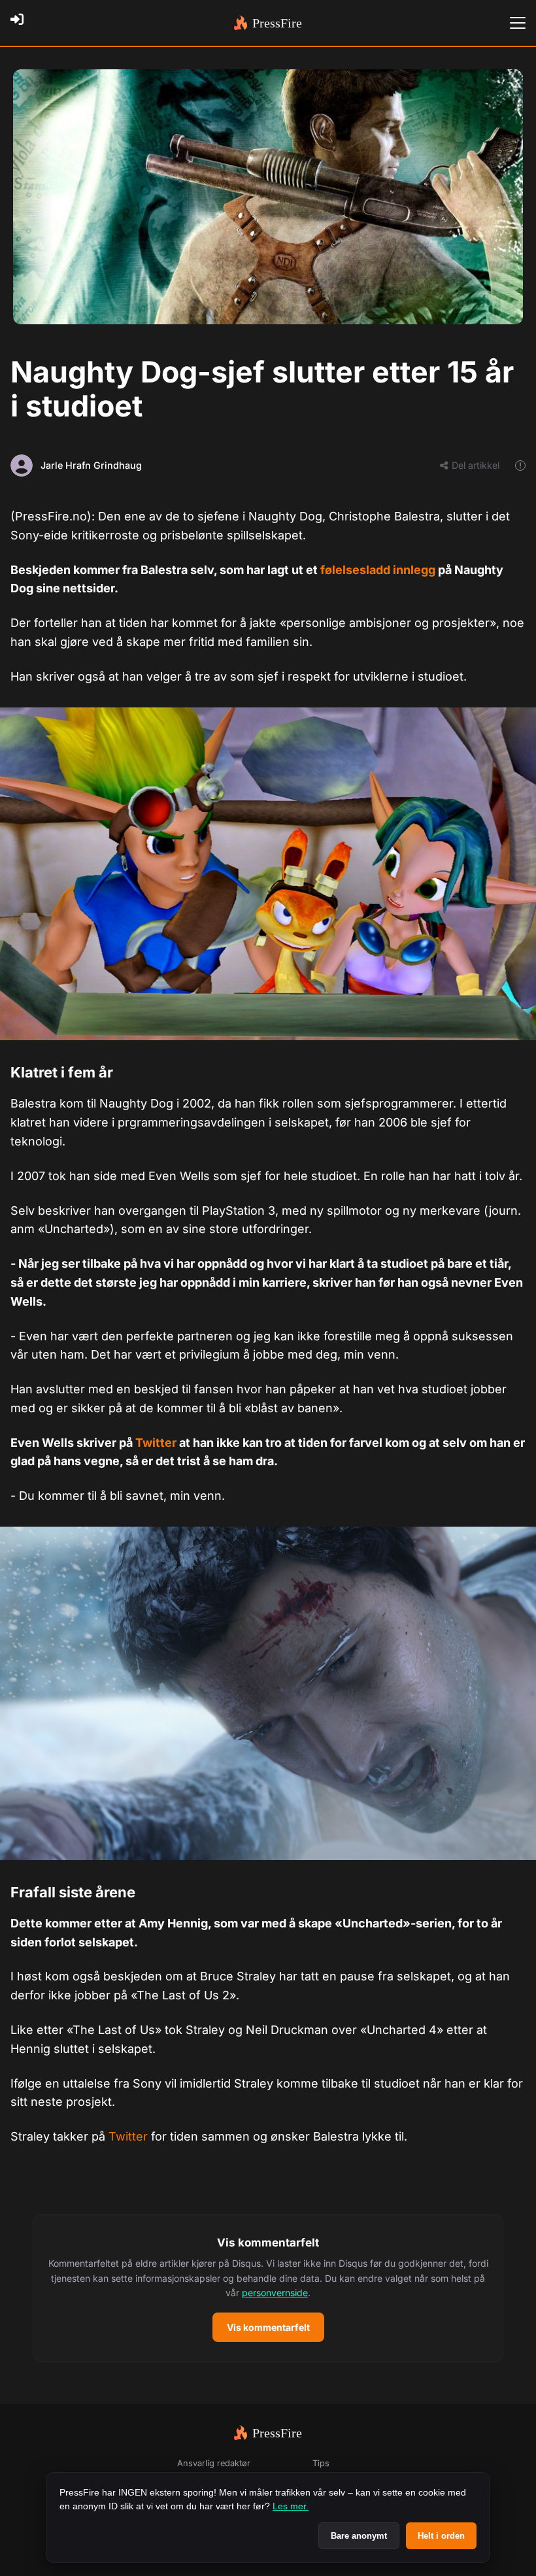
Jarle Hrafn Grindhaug (91, 465)
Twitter (157, 1443)
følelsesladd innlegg (378, 570)
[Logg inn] (21, 23)
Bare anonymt (359, 2536)
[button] (268, 2288)
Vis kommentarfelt (268, 2327)
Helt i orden (441, 2536)
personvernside (275, 2293)
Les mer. (291, 2506)
